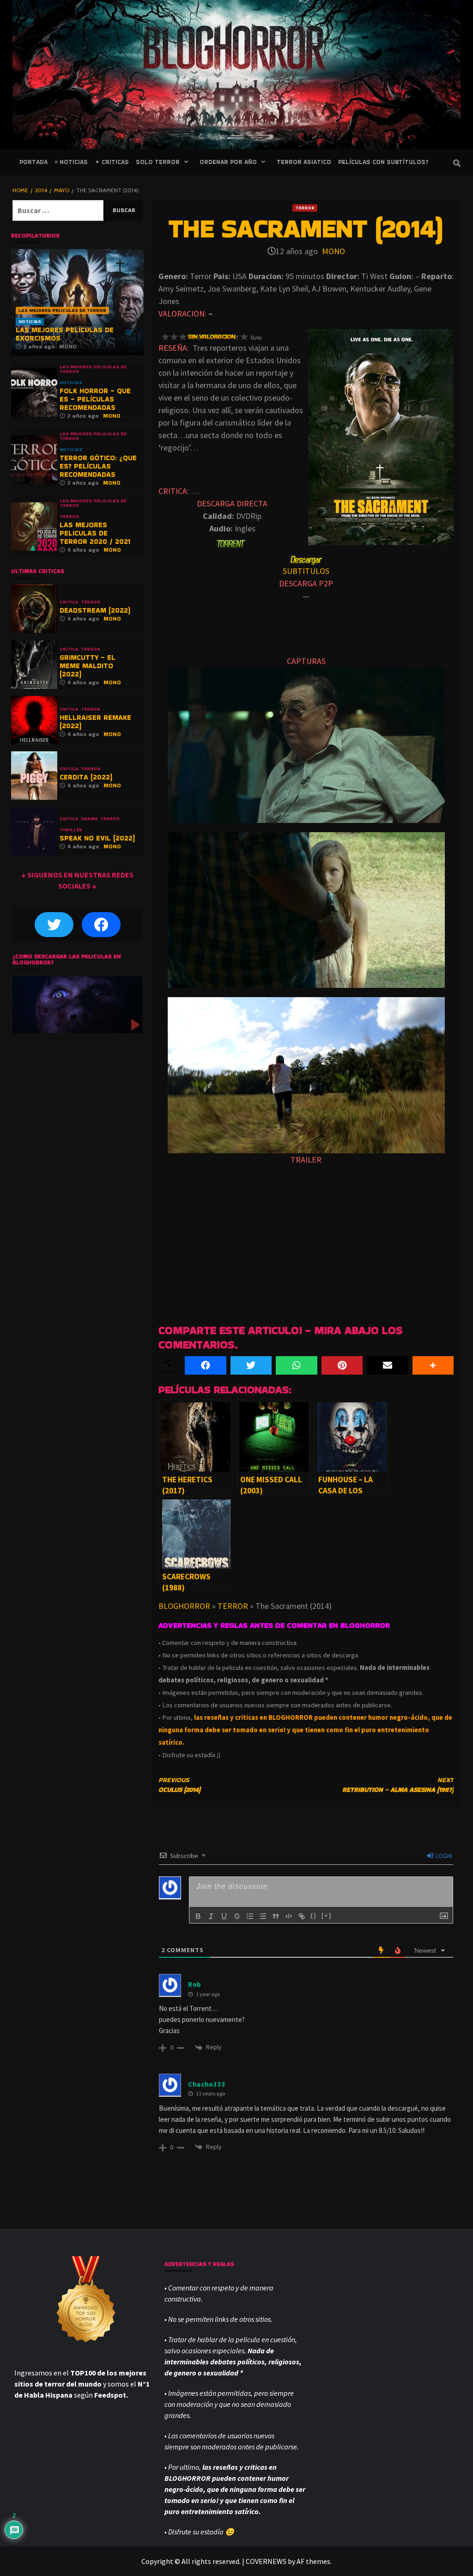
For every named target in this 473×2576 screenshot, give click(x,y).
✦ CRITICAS (112, 162)
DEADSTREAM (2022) (95, 610)
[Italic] (211, 1916)
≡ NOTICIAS (71, 162)
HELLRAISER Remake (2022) (95, 722)
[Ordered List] (250, 1916)
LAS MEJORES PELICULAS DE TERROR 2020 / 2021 (95, 533)
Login (443, 1856)
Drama (89, 819)
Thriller (71, 830)
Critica (69, 602)
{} (314, 1915)
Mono (334, 251)
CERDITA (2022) (86, 777)
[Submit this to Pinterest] (342, 1365)
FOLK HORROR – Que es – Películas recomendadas (95, 399)
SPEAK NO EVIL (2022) (97, 838)
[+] (327, 1915)
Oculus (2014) (179, 1785)
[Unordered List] (263, 1916)
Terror (305, 208)
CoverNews (266, 2561)
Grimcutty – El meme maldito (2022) (88, 666)
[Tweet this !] (251, 1365)
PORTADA (33, 162)
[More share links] (433, 1365)
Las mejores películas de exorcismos (65, 334)
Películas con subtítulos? (383, 162)
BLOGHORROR (184, 1606)
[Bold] (198, 1916)
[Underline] (224, 1916)
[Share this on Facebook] (206, 1365)
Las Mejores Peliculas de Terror (62, 310)
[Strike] (237, 1916)
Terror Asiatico (304, 162)
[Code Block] (289, 1916)
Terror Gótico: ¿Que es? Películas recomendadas (98, 466)
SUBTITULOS (306, 571)
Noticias (30, 321)
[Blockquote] (276, 1916)
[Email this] (388, 1365)
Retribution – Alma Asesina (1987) (398, 1785)
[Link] (302, 1916)
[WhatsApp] (297, 1365)
